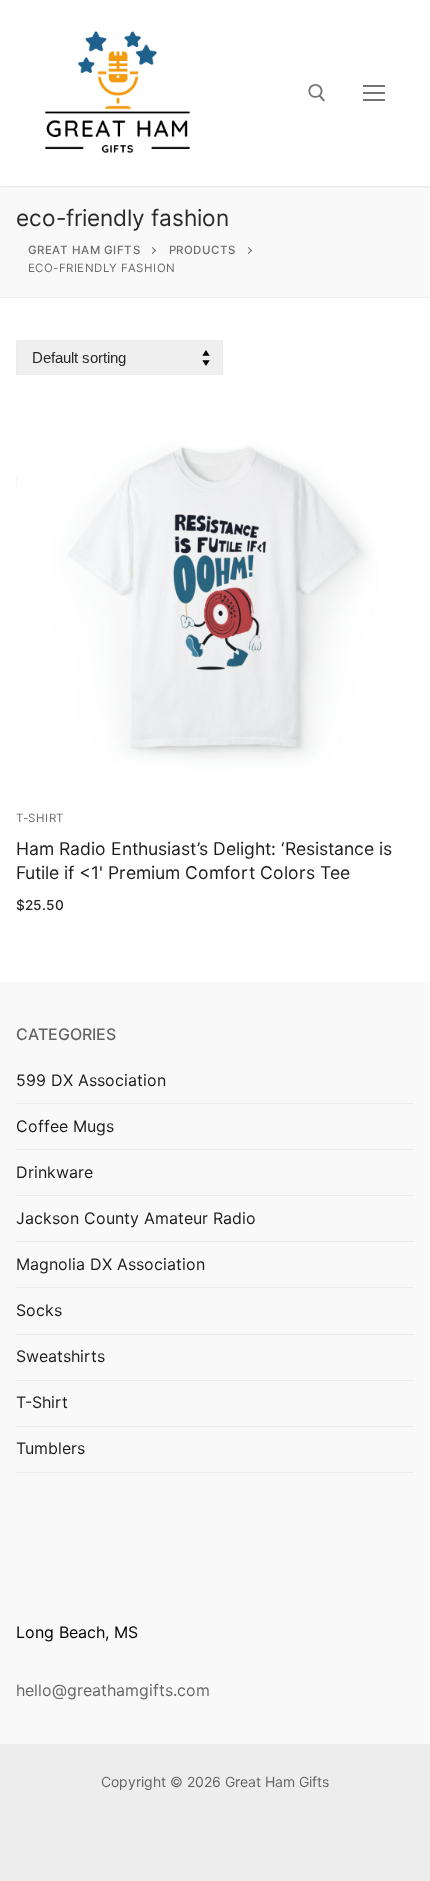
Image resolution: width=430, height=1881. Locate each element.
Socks (39, 1310)
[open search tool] (317, 93)
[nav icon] (374, 93)
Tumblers (50, 1448)
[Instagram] (215, 1841)
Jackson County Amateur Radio (136, 1218)
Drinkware (54, 1172)
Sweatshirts (60, 1356)
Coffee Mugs (65, 1126)
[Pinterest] (245, 1841)
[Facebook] (184, 1841)
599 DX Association (91, 1080)
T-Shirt (40, 818)
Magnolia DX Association (110, 1264)
